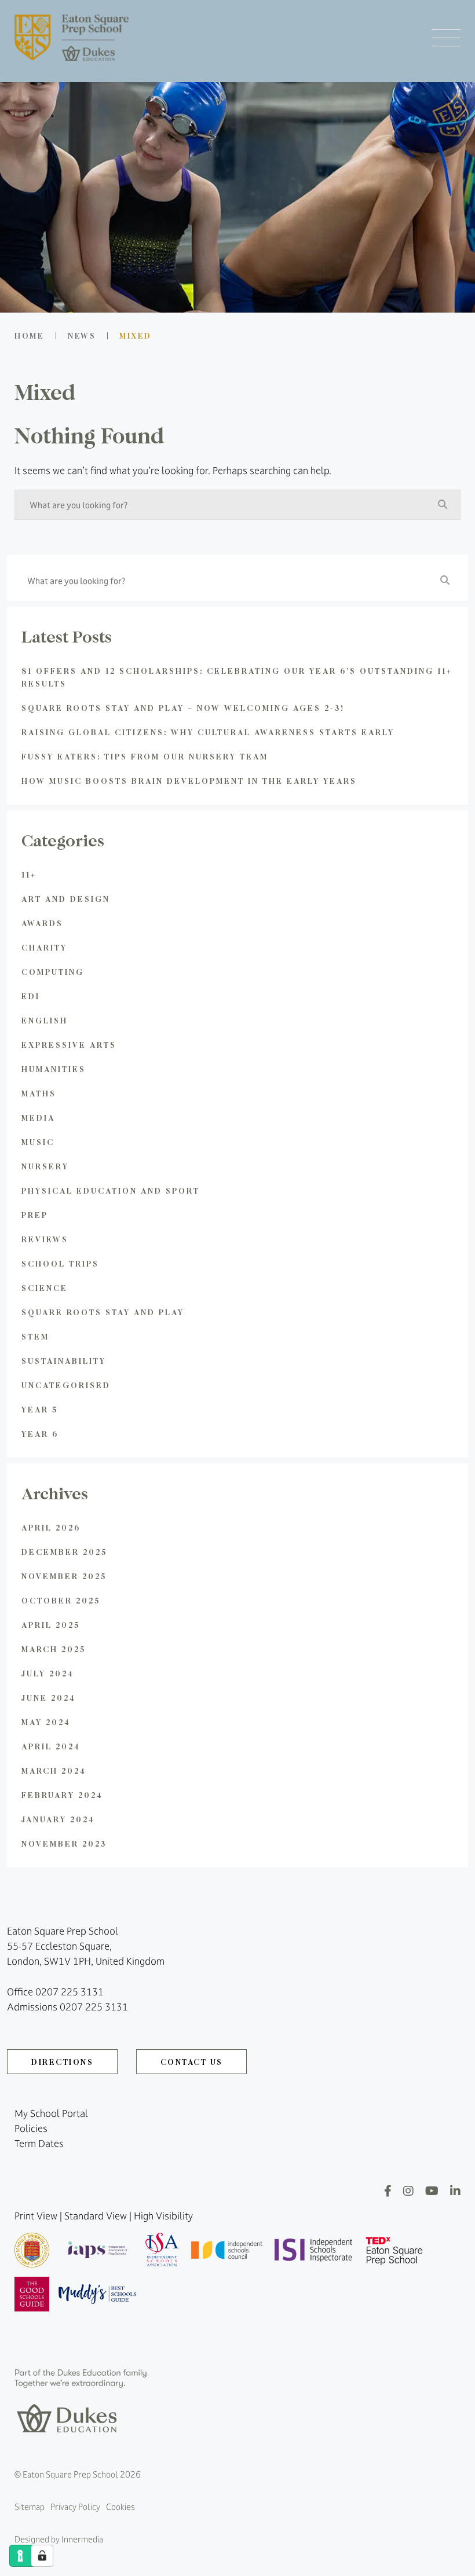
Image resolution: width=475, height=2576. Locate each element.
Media (38, 1118)
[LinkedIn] (455, 2191)
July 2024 (48, 1673)
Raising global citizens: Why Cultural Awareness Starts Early (208, 732)
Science (45, 1288)
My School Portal (51, 2113)
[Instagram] (408, 2191)
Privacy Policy (75, 2507)
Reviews (45, 1239)
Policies (31, 2129)
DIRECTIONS (62, 2062)
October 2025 (61, 1600)
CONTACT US (192, 2062)
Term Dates (39, 2144)
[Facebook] (388, 2191)
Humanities (54, 1069)
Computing (53, 972)
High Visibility (163, 2216)
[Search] (443, 504)
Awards (42, 923)
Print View (36, 2216)
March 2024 (54, 1770)
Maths (39, 1093)
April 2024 (51, 1746)
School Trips (60, 1263)
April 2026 (51, 1527)
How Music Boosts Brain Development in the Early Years (189, 781)
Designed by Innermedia (59, 2539)
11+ (29, 874)
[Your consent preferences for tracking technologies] (42, 2556)
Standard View (96, 2216)
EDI (31, 996)
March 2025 (54, 1649)
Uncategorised (66, 1385)
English (45, 1020)
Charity (44, 947)
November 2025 (64, 1576)
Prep (35, 1215)
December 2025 (64, 1552)
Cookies (120, 2507)
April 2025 (51, 1625)
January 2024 (58, 1819)
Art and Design (66, 899)
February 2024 (62, 1795)
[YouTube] (432, 2191)
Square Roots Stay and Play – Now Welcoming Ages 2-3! (183, 708)
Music (38, 1142)
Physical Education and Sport (111, 1190)
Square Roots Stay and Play (103, 1312)
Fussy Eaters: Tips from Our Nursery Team (145, 756)
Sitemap (30, 2507)
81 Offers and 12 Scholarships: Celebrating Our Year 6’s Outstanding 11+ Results (237, 677)
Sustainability (64, 1361)
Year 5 (40, 1409)
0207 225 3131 (70, 1992)
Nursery (45, 1166)
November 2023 (64, 1843)
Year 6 (40, 1434)
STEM (35, 1336)
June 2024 (49, 1698)
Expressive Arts (69, 1045)
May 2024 (46, 1722)
